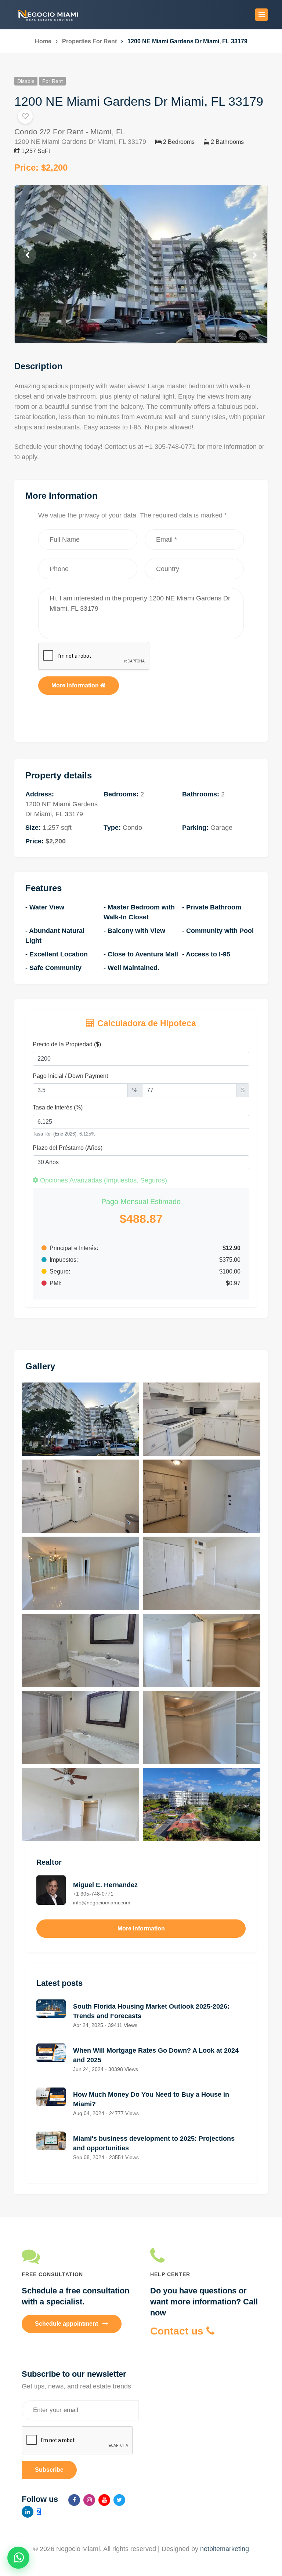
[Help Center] (205, 2256)
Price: (41, 168)
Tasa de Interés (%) (58, 1107)
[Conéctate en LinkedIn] (28, 2512)
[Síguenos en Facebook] (74, 2500)
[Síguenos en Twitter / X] (119, 2500)
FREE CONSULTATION (52, 2274)
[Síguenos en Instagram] (89, 2500)
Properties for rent (89, 41)
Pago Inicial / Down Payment (70, 1076)
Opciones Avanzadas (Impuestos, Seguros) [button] (103, 1180)
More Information (76, 685)
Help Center (170, 2274)
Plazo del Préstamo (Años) (68, 1148)
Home (43, 41)
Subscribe (49, 2470)
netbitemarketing (225, 2549)
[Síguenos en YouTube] (104, 2500)
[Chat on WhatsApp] (18, 2558)
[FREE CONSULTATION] (77, 2256)
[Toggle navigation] (261, 15)
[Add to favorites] (25, 116)
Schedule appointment (67, 2324)
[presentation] (27, 255)
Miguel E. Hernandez (105, 1893)
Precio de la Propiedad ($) (67, 1044)
